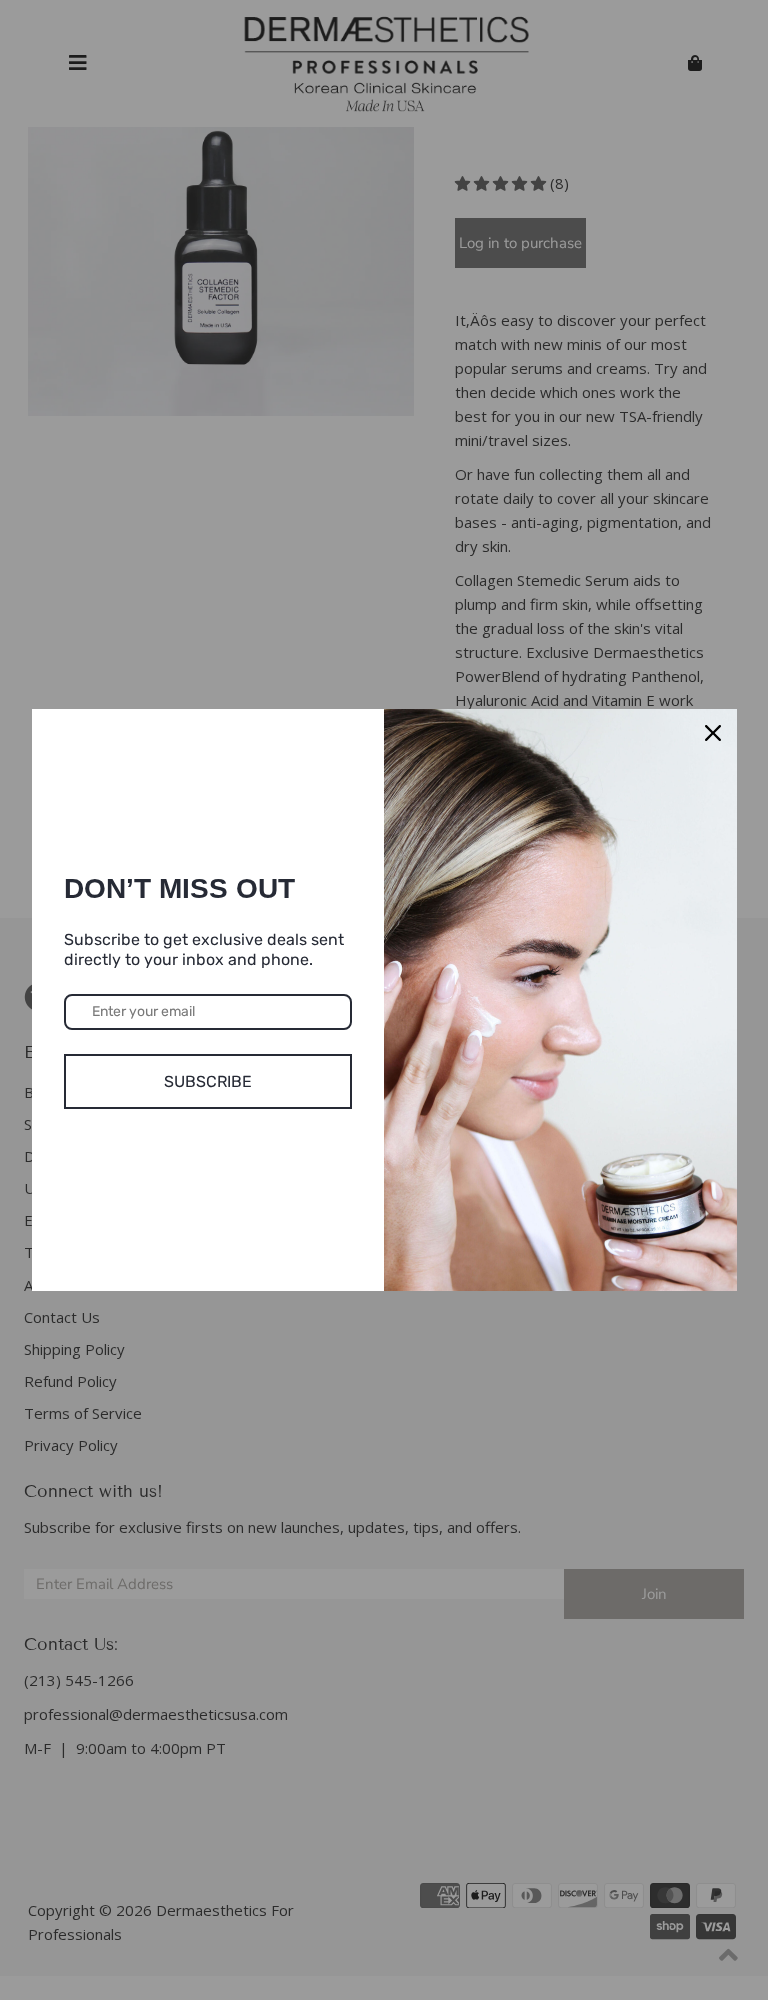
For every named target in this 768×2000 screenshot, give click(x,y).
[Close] (713, 733)
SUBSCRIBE (208, 1081)
